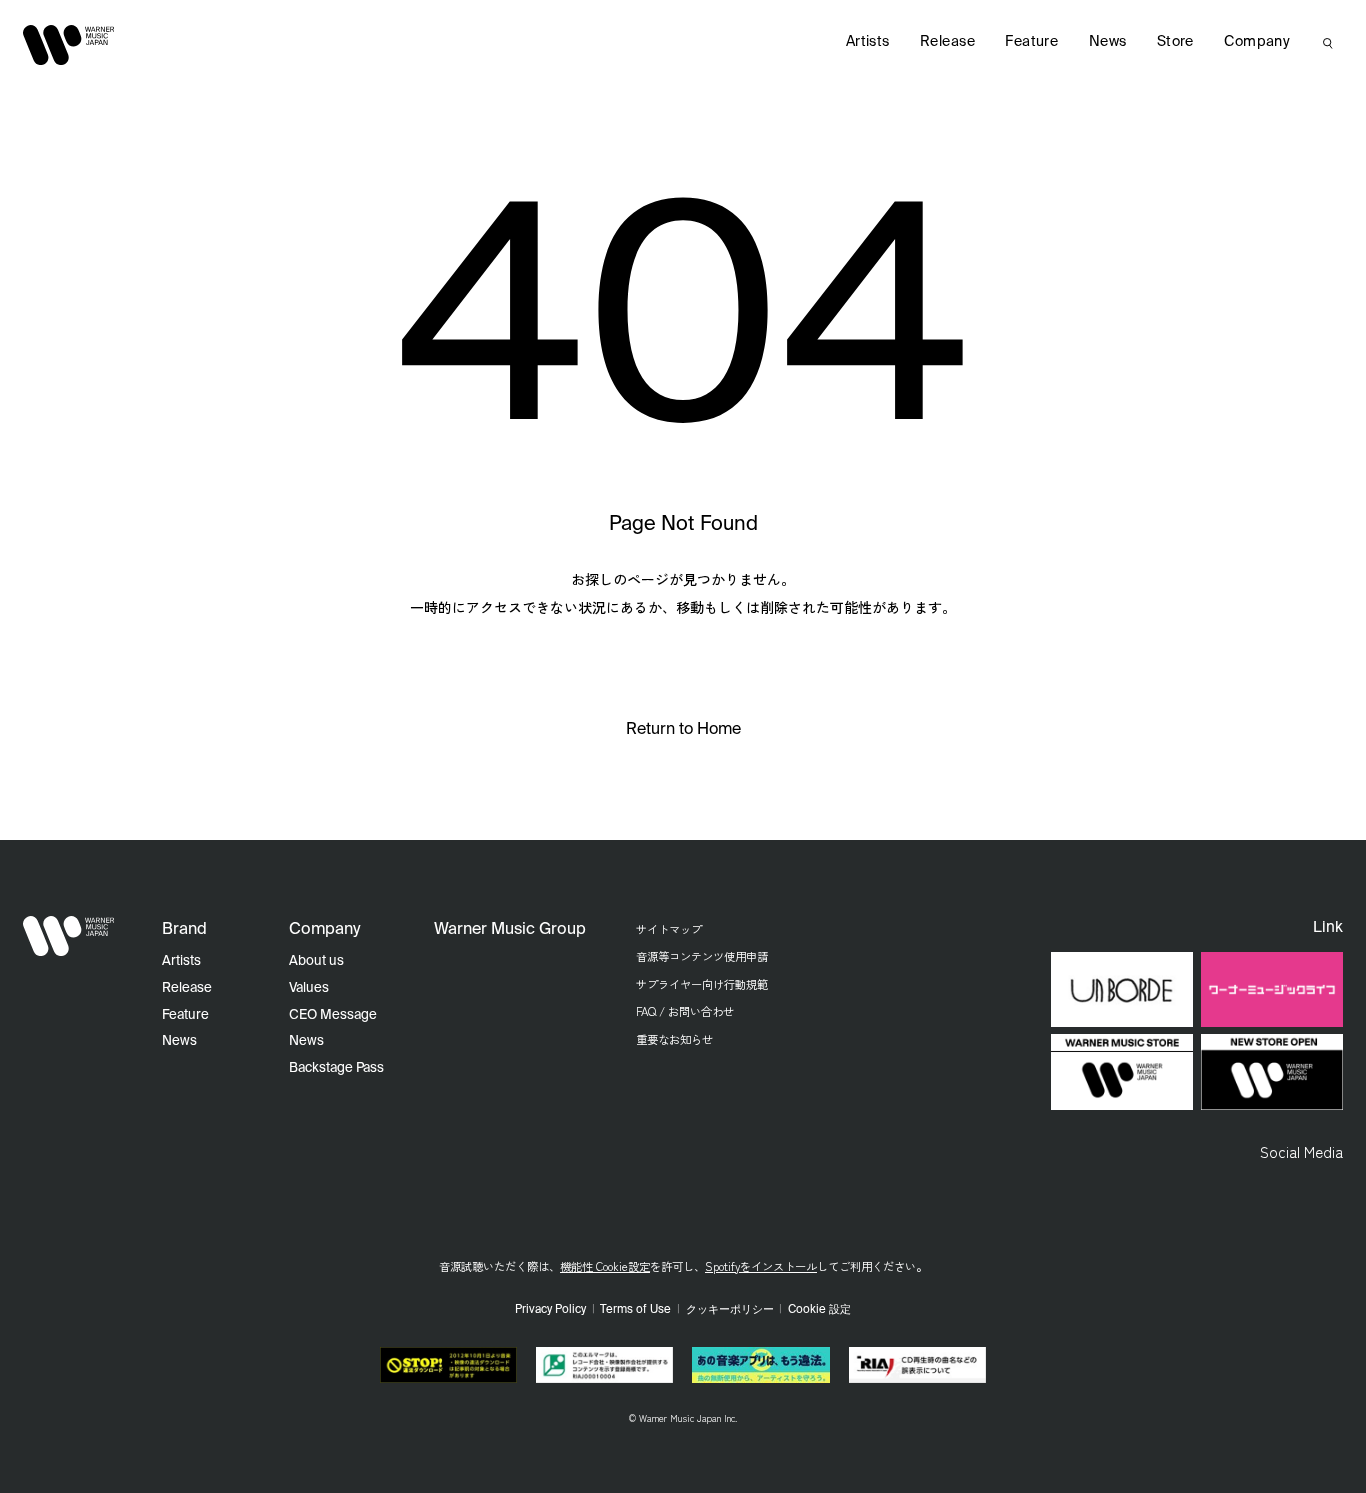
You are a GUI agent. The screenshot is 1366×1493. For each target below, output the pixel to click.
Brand (184, 930)
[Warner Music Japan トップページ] (69, 45)
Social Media (1301, 1151)
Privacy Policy (550, 1310)
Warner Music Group (510, 930)
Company (1257, 42)
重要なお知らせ (674, 1039)
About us (316, 961)
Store (1175, 42)
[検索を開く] (1328, 43)
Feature (1031, 42)
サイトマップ (669, 929)
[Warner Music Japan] (69, 936)
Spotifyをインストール (761, 1266)
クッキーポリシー (730, 1310)
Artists (868, 42)
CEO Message (333, 1015)
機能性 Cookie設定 (605, 1266)
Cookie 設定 (819, 1310)
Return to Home (683, 730)
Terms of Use (635, 1310)
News (1108, 42)
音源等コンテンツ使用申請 (702, 956)
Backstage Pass (336, 1068)
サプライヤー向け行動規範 (702, 984)
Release (947, 42)
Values (309, 988)
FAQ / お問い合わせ (685, 1011)
